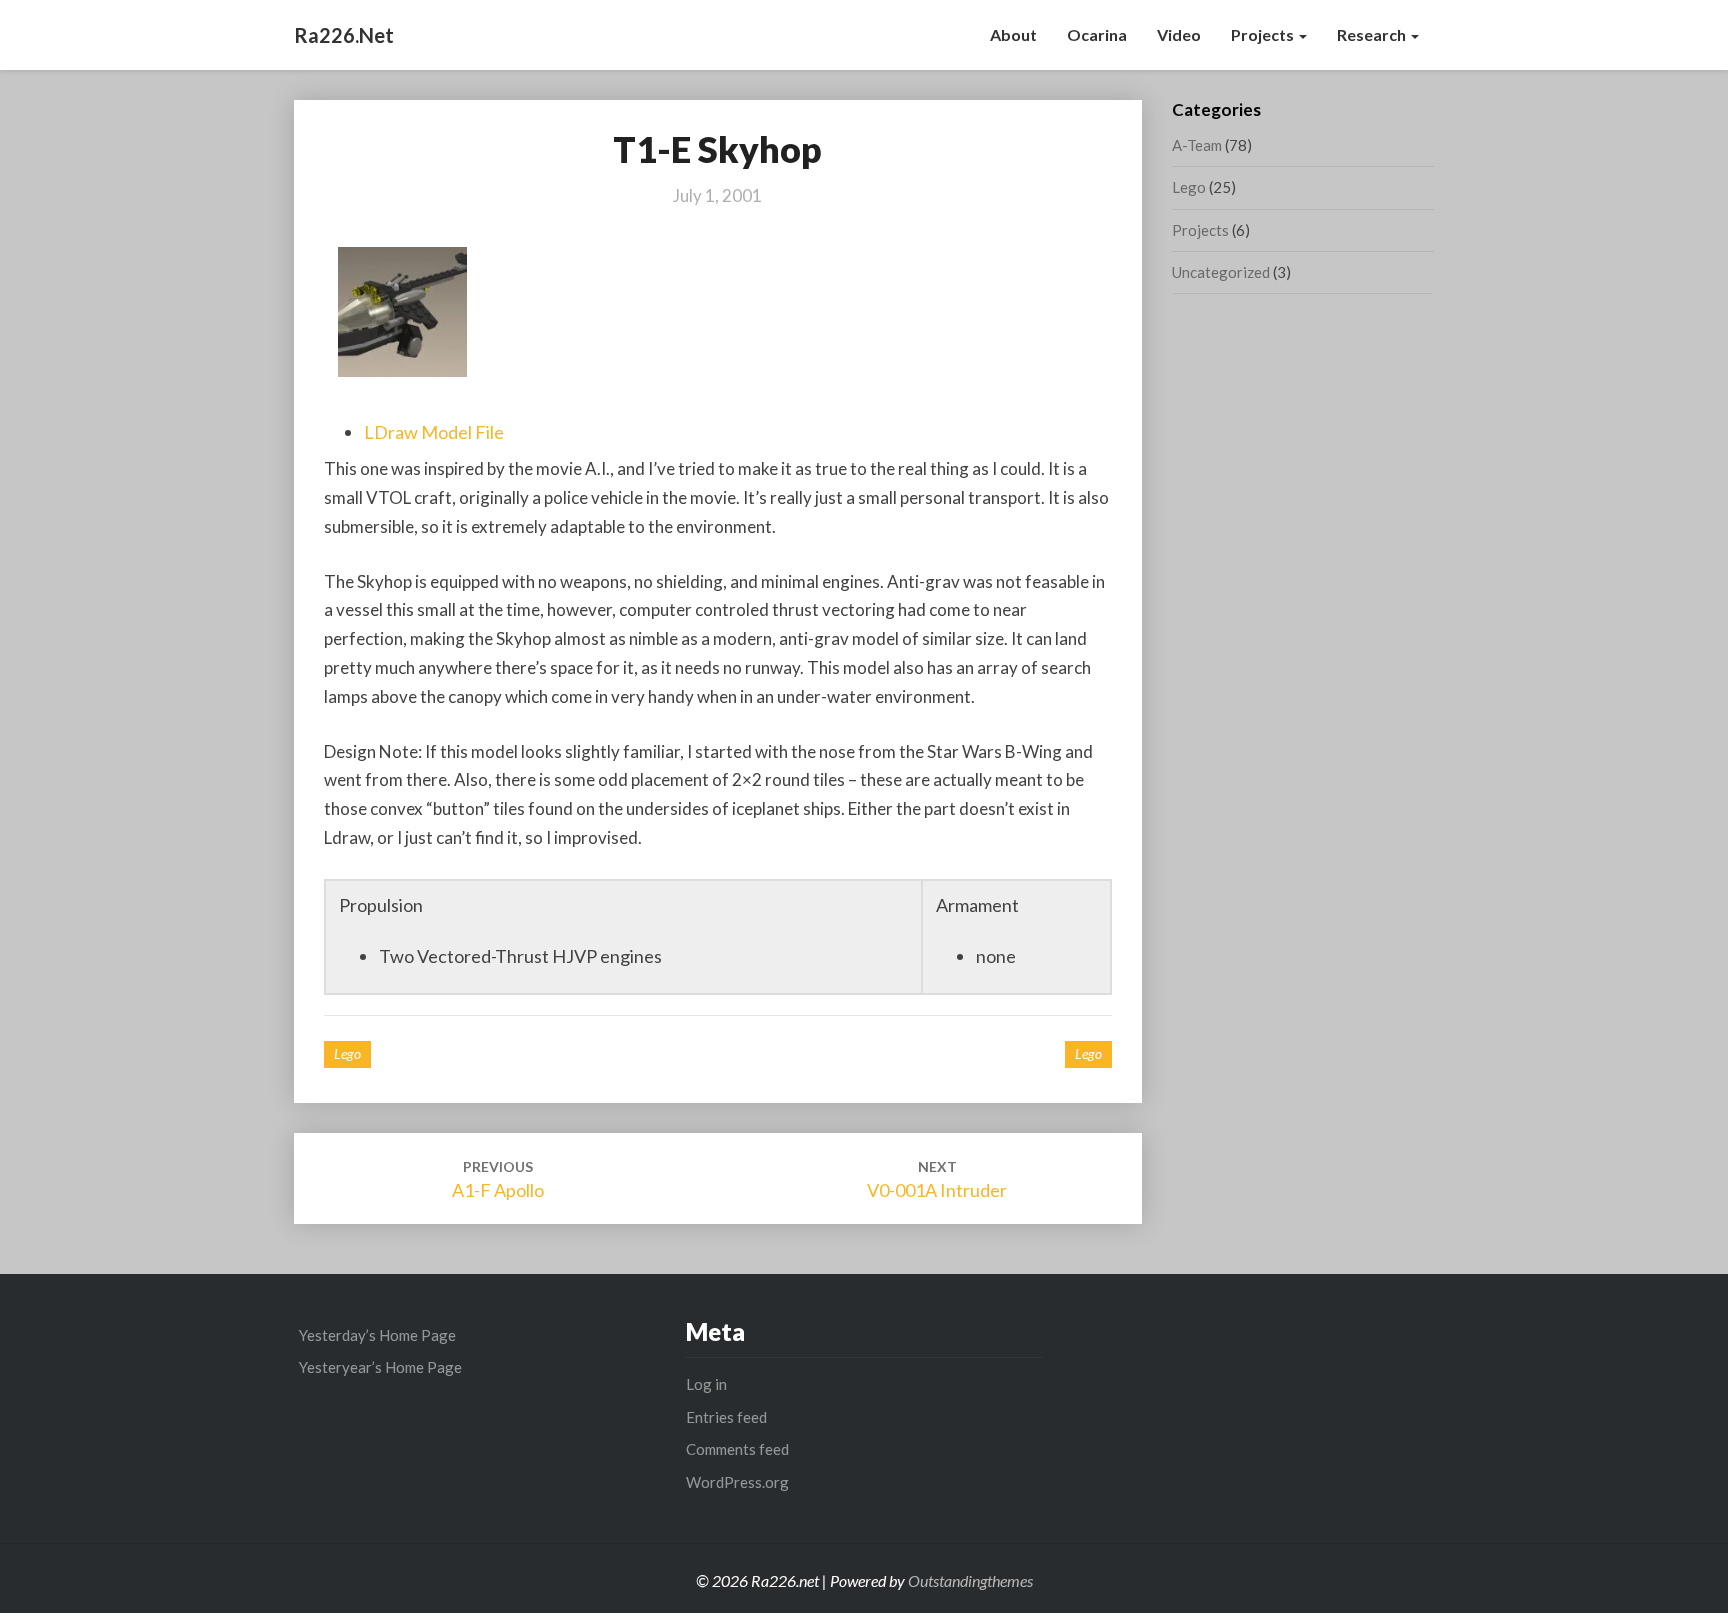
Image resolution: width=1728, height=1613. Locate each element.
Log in (706, 1384)
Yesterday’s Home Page (377, 1335)
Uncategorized (1221, 272)
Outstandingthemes (970, 1580)
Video (1179, 34)
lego (1088, 1053)
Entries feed (726, 1417)
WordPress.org (737, 1482)
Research (1373, 34)
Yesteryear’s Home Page (380, 1367)
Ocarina (1097, 34)
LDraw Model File (434, 432)
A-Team (1197, 145)
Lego (347, 1053)
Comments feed (737, 1449)
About (1013, 34)
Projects (1264, 34)
